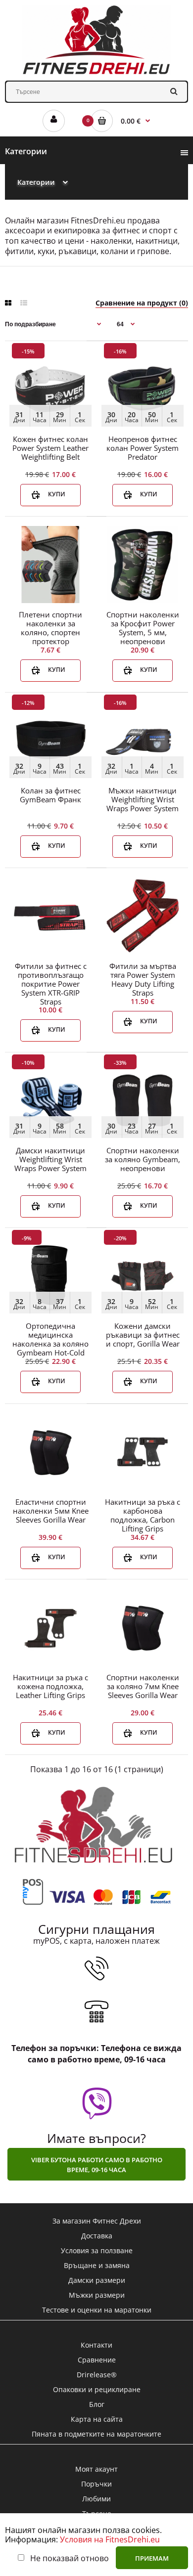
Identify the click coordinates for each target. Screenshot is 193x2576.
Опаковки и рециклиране (97, 2389)
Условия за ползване (97, 2250)
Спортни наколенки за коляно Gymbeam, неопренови (143, 1159)
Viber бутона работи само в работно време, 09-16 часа (97, 2165)
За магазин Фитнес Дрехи (97, 2221)
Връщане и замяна (97, 2265)
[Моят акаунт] (54, 121)
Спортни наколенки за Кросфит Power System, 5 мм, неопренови (143, 628)
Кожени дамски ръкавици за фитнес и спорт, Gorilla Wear (143, 1335)
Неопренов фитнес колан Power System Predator (143, 448)
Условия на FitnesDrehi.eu (110, 2539)
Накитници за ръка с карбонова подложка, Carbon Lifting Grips (143, 1515)
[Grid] (8, 303)
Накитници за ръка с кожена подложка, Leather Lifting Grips (50, 1686)
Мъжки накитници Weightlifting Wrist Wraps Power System (143, 799)
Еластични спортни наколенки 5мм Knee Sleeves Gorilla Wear (51, 1511)
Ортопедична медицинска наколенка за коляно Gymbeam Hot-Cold (50, 1339)
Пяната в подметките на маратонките (96, 2434)
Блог (97, 2404)
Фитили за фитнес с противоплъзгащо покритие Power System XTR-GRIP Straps (51, 984)
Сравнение (97, 2360)
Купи (57, 494)
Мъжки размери (97, 2295)
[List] (24, 303)
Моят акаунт (96, 2469)
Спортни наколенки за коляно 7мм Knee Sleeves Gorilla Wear (143, 1686)
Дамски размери (97, 2280)
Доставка (97, 2236)
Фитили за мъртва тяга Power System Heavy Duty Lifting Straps (143, 979)
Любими (96, 2499)
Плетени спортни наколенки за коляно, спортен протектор (50, 628)
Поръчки (96, 2484)
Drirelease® (97, 2375)
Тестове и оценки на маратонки (97, 2310)
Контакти (96, 2345)
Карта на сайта (97, 2419)
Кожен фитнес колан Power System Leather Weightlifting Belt (50, 448)
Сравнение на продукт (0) (142, 303)
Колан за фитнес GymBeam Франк (50, 795)
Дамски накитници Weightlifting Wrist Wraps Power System (50, 1159)
